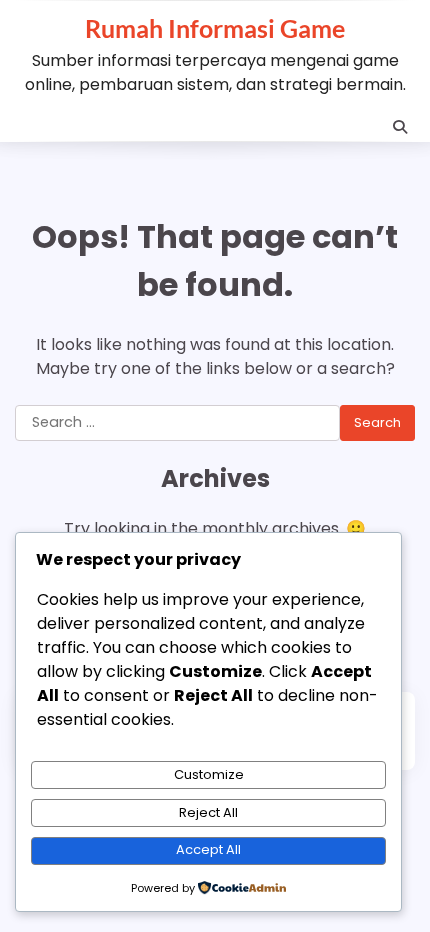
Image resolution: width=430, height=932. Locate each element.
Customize (209, 774)
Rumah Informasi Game (215, 28)
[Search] (400, 127)
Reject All (208, 812)
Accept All (208, 849)
